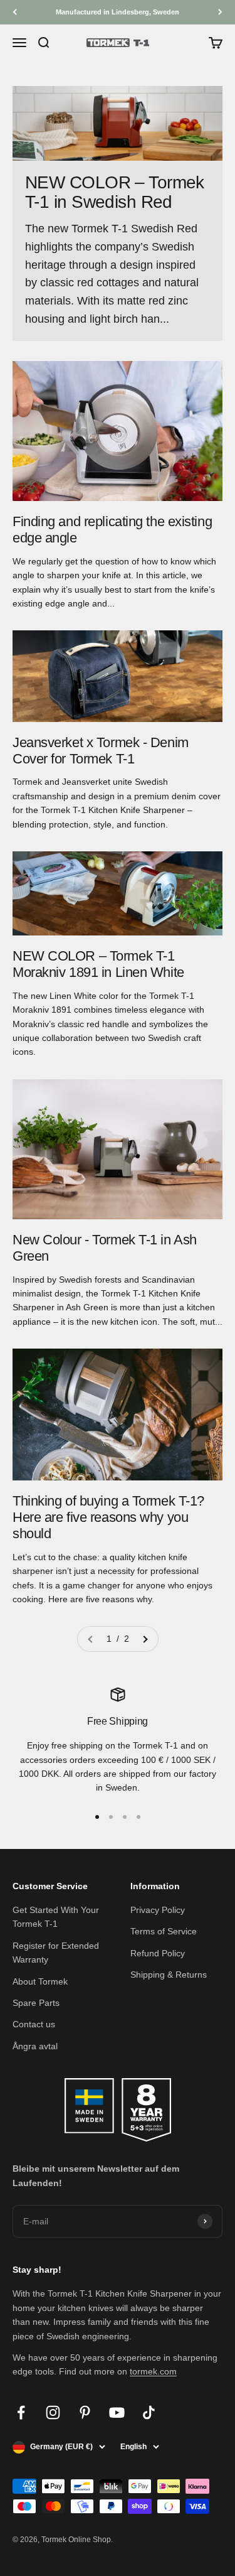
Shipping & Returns (169, 1975)
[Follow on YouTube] (117, 2412)
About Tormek (40, 1981)
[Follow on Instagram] (53, 2412)
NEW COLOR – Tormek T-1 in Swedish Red (115, 192)
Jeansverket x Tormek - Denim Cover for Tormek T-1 (101, 751)
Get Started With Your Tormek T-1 (56, 1917)
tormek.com (153, 2371)
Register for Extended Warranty (56, 1953)
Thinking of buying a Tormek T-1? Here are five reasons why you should (108, 1517)
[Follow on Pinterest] (85, 2412)
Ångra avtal (35, 2046)
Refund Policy (158, 1953)
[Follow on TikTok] (149, 2412)
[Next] (220, 12)
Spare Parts (36, 2003)
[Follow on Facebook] (21, 2412)
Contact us (34, 2024)
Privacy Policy (158, 1910)
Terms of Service (164, 1931)
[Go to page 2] (145, 1639)
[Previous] (15, 12)
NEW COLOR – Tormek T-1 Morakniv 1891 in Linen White (98, 964)
